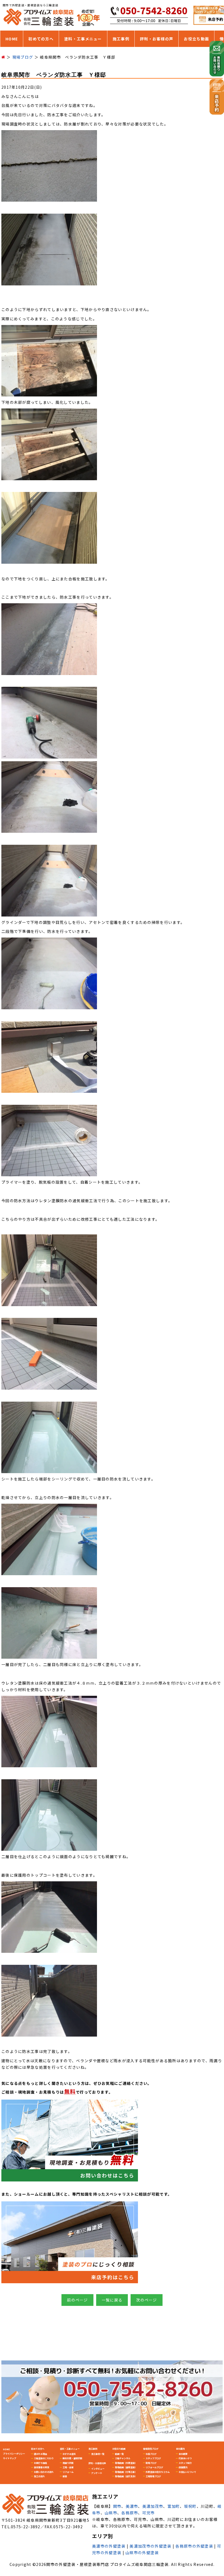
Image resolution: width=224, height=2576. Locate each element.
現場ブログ (151, 2463)
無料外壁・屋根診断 (72, 2458)
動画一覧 (119, 2454)
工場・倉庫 (68, 2467)
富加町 (174, 2506)
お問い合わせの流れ (44, 2472)
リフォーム (68, 2472)
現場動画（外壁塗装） (126, 2463)
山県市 (111, 2513)
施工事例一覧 (98, 2454)
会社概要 (183, 2454)
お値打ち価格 (40, 2463)
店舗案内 (183, 2467)
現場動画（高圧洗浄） (126, 2476)
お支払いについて (187, 2472)
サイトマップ (10, 2458)
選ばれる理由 (40, 2454)
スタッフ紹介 (185, 2463)
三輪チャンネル (123, 2458)
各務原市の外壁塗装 (194, 2546)
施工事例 (121, 39)
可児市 (149, 2513)
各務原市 (130, 2513)
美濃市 (132, 2506)
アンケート (97, 2473)
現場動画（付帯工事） (126, 2472)
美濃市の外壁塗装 (109, 2546)
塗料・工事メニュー (83, 39)
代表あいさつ (185, 2458)
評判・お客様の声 (157, 39)
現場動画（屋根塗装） (126, 2467)
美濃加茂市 (153, 2506)
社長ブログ (151, 2454)
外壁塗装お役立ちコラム (158, 2472)
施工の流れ (39, 2476)
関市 (117, 2506)
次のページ (147, 2300)
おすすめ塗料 (69, 2454)
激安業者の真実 (42, 2467)
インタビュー (98, 2468)
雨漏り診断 (68, 2463)
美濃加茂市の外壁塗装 (150, 2546)
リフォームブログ (154, 2467)
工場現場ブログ (153, 2476)
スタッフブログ (153, 2458)
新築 (65, 2476)
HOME (12, 39)
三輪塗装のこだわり (44, 2458)
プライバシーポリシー (14, 2453)
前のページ (77, 2300)
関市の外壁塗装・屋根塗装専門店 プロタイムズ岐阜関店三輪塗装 (107, 2564)
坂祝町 (190, 2506)
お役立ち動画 (196, 39)
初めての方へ (41, 39)
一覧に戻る (112, 2300)
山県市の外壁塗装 (142, 2553)
